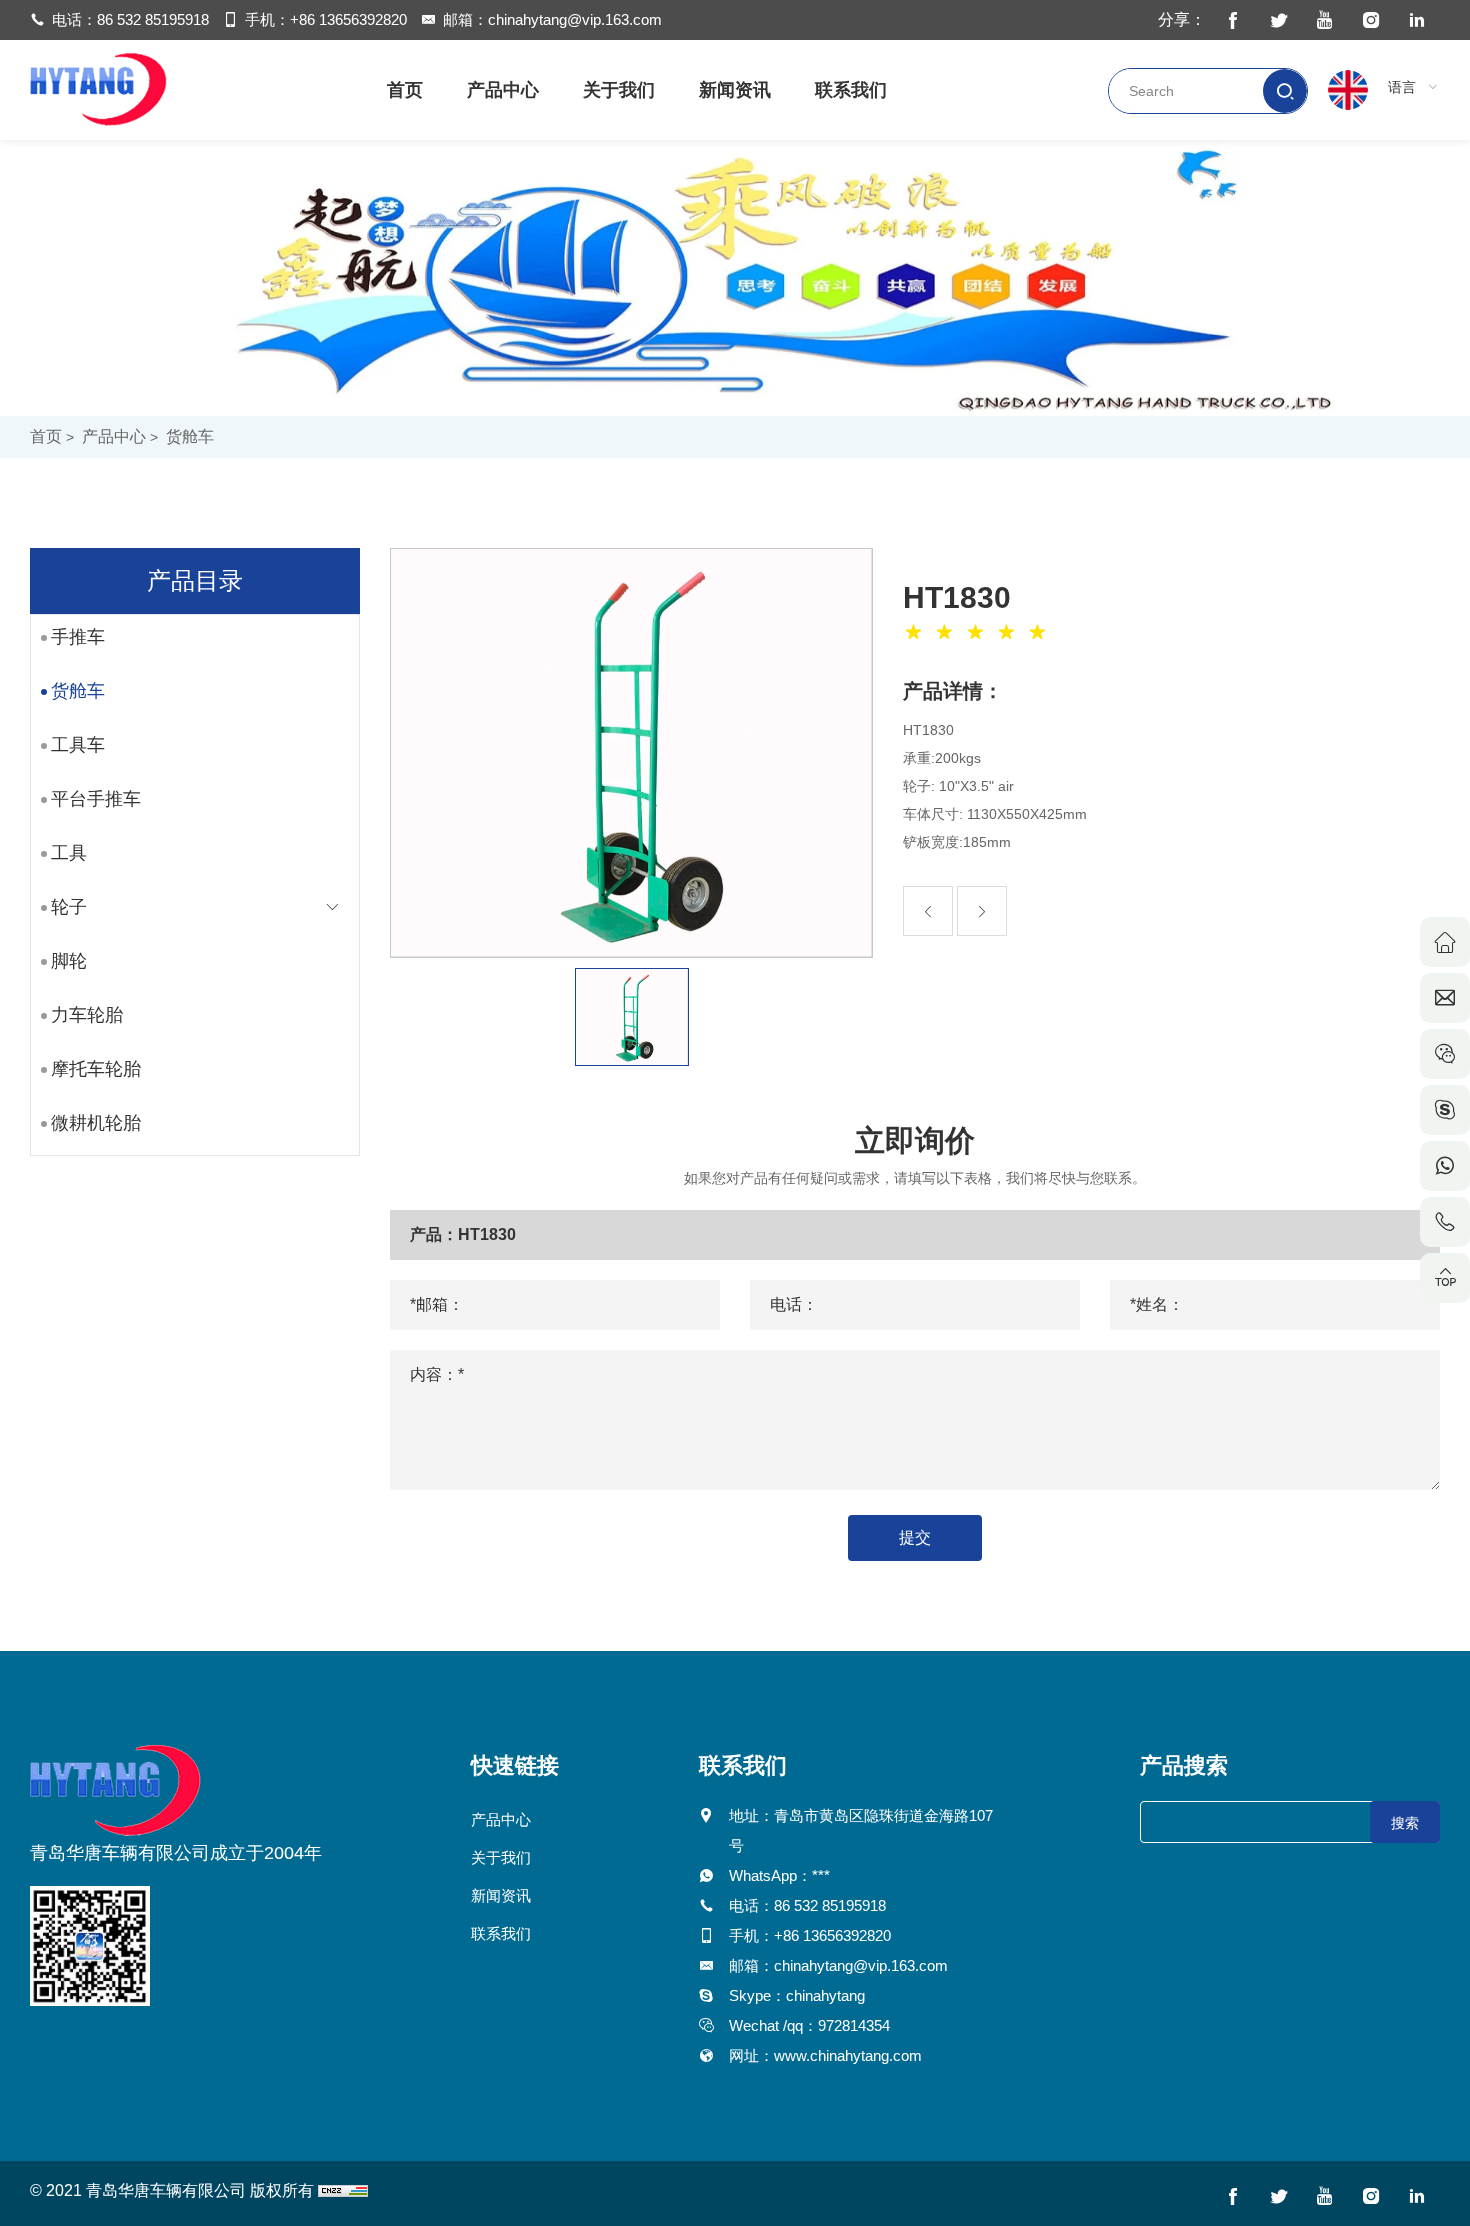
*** (821, 1875)
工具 (69, 853)
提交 (915, 1537)
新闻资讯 (735, 90)
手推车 (78, 637)
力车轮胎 (87, 1015)
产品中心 (503, 90)
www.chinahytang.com (848, 2055)
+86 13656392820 (348, 19)
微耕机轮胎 (96, 1123)
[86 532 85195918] (1445, 1222)
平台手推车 (96, 799)
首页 (405, 90)
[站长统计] (343, 2190)
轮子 (69, 907)
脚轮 (69, 961)
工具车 (78, 745)
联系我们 (851, 90)
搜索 (1405, 1823)
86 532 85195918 (153, 19)
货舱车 (190, 436)
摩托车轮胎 (96, 1069)
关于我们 (619, 90)
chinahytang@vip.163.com (575, 19)
